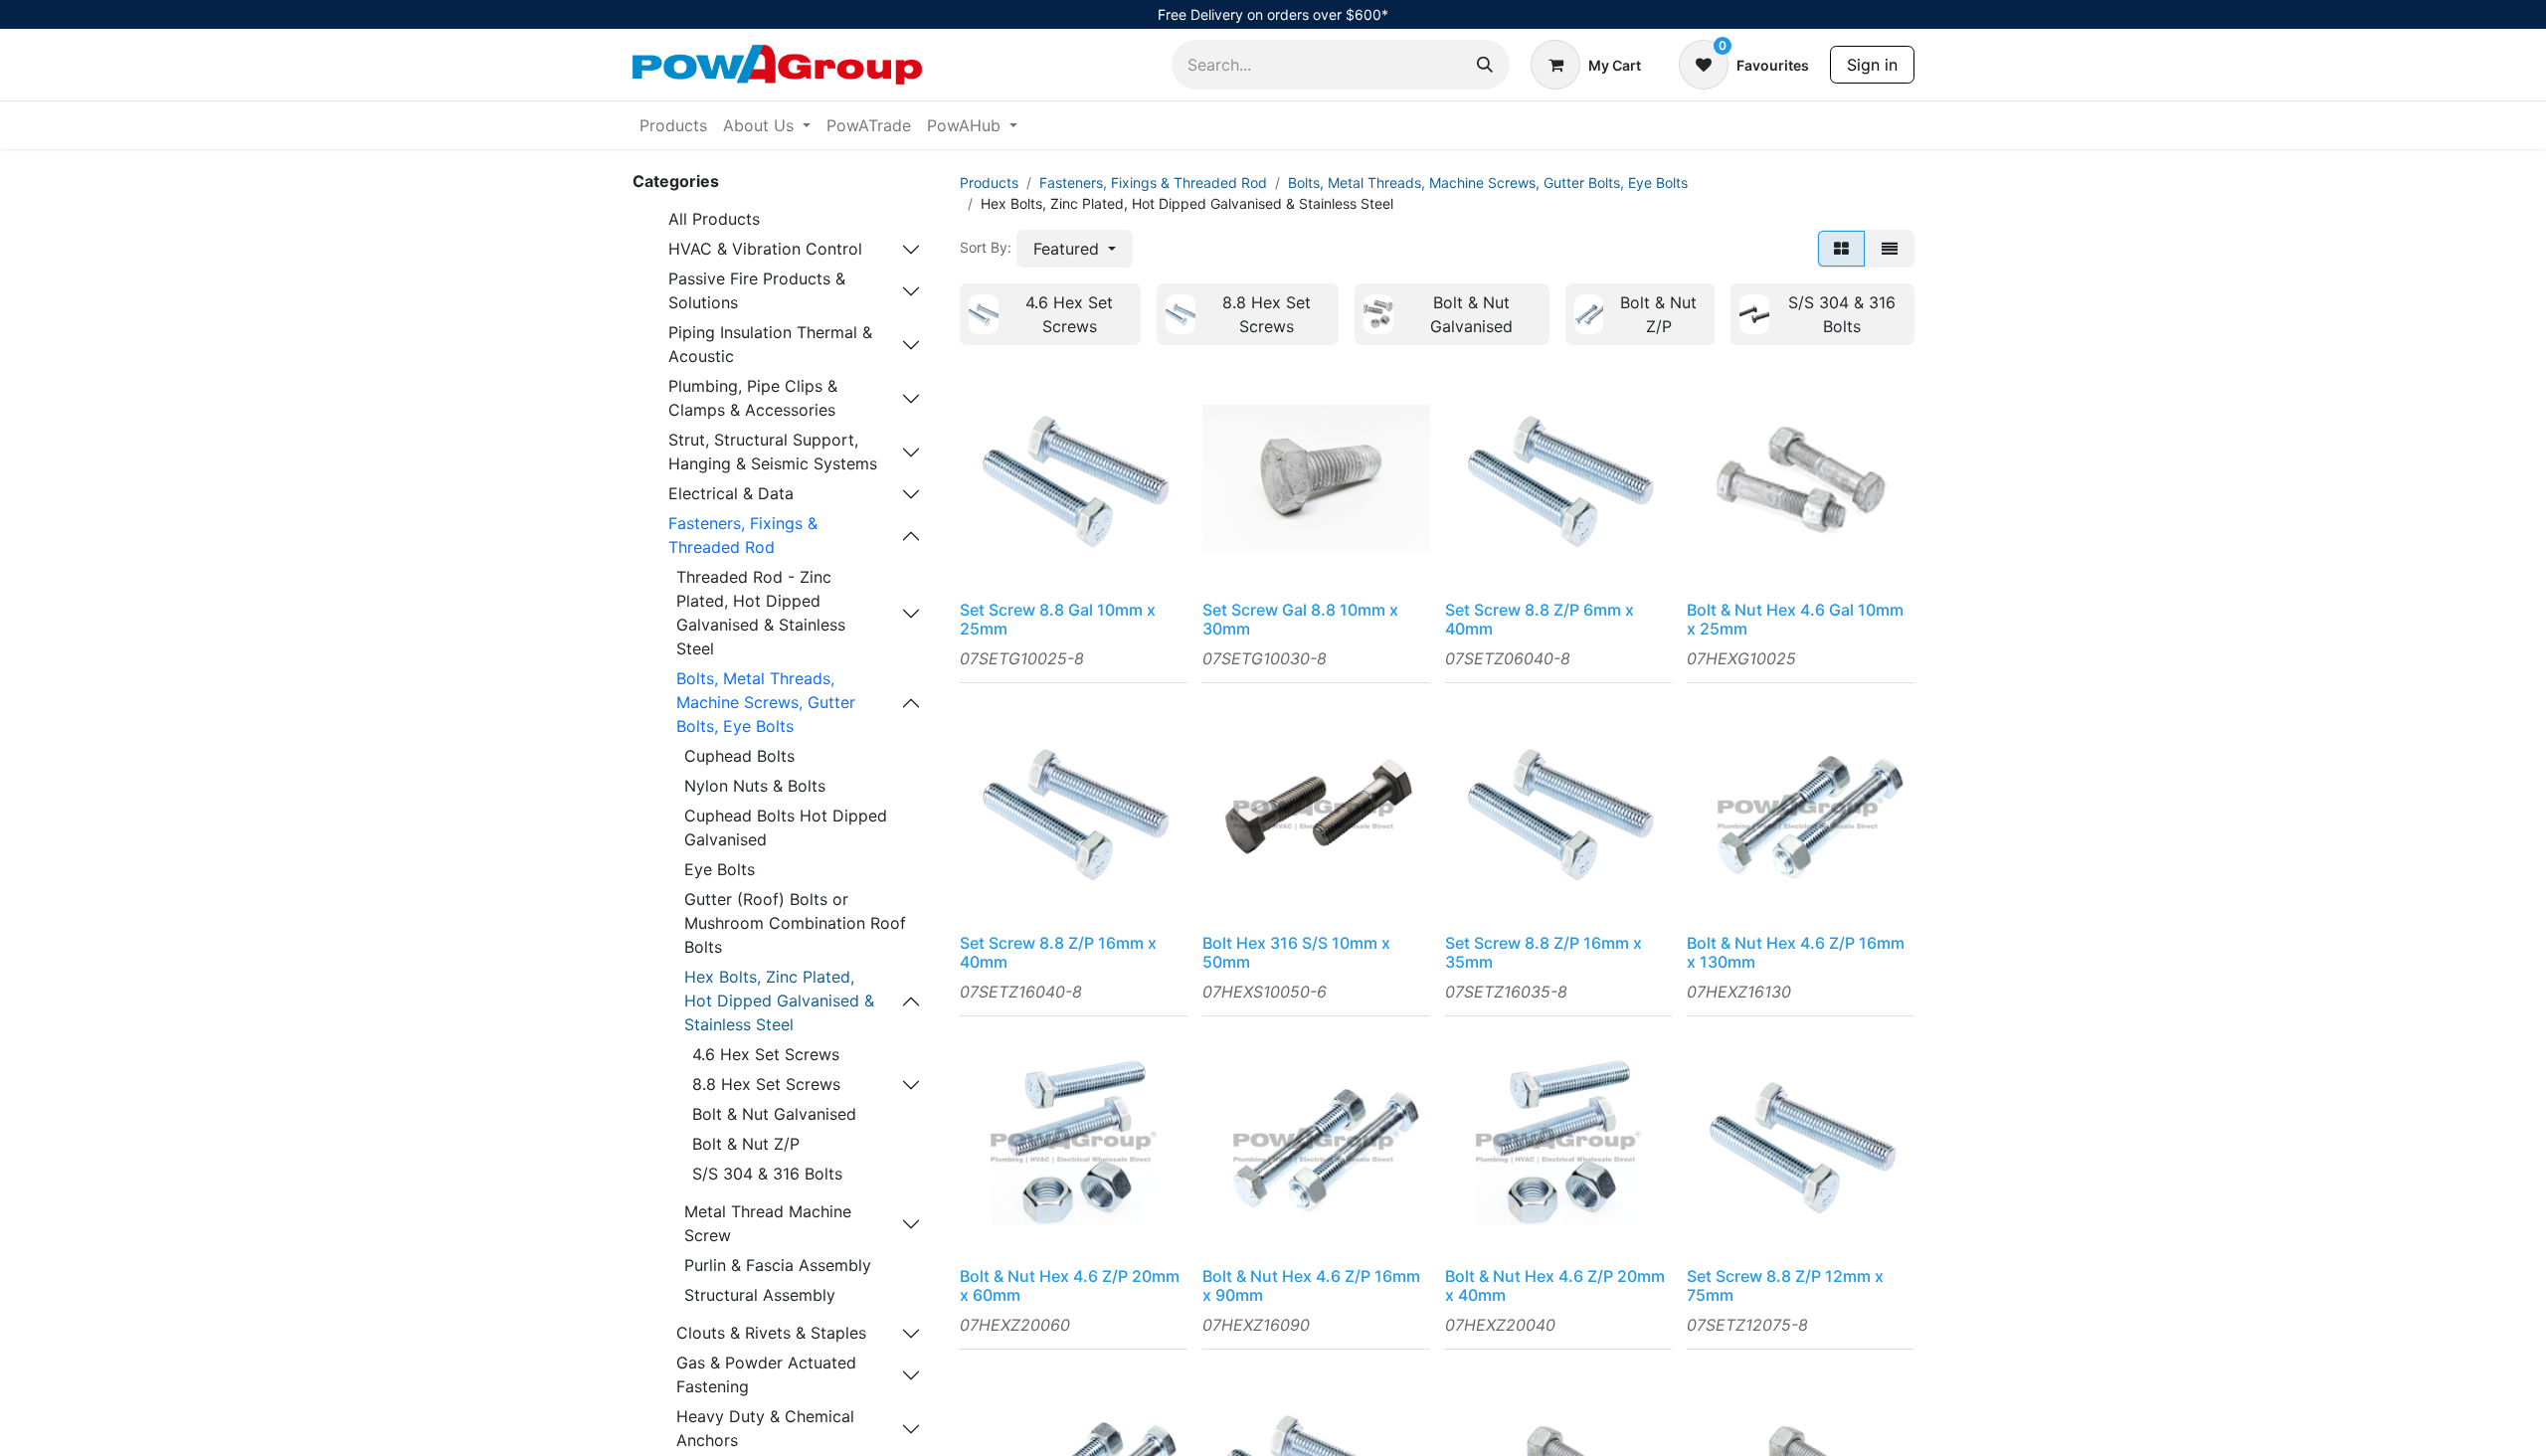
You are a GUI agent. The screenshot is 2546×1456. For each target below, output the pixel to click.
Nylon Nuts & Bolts (755, 786)
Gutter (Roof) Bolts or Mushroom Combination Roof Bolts (795, 923)
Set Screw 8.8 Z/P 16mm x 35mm (1544, 952)
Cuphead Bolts (739, 756)
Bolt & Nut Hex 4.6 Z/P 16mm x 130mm (1796, 952)
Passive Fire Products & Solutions (757, 290)
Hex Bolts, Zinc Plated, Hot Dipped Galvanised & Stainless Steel (779, 1001)
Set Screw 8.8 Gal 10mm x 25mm (1058, 619)
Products (989, 182)
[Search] (1485, 65)
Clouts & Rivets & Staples (771, 1333)
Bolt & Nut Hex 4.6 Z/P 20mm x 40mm (1555, 1285)
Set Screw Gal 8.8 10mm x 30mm (1300, 619)
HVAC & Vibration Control (765, 249)
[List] (1890, 249)
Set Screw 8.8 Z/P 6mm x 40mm (1540, 619)
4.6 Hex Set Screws (766, 1054)
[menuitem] (673, 125)
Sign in (1872, 65)
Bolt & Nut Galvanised (774, 1114)
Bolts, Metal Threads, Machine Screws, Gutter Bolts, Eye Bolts (766, 702)
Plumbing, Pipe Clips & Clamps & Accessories (753, 398)
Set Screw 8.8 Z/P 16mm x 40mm (1058, 952)
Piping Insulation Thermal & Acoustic (770, 344)
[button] (1075, 249)
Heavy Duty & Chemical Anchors (765, 1428)
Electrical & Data (731, 493)
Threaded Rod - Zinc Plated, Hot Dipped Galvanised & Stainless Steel (761, 613)
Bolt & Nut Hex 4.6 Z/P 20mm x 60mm (1070, 1285)
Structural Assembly (760, 1295)
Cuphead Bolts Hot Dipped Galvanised (786, 827)
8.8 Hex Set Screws (766, 1084)
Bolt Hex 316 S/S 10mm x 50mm (1296, 952)
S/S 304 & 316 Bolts (767, 1174)
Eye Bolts (720, 869)
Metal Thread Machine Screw (768, 1223)
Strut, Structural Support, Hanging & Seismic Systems (773, 452)
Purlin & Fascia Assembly (778, 1265)
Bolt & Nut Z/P (746, 1144)
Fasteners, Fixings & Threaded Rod (743, 535)
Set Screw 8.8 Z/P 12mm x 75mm (1785, 1285)
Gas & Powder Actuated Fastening (766, 1374)
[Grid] (1841, 249)
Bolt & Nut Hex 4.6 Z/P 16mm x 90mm (1311, 1285)
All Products (714, 219)
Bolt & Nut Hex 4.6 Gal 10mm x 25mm (1795, 619)
